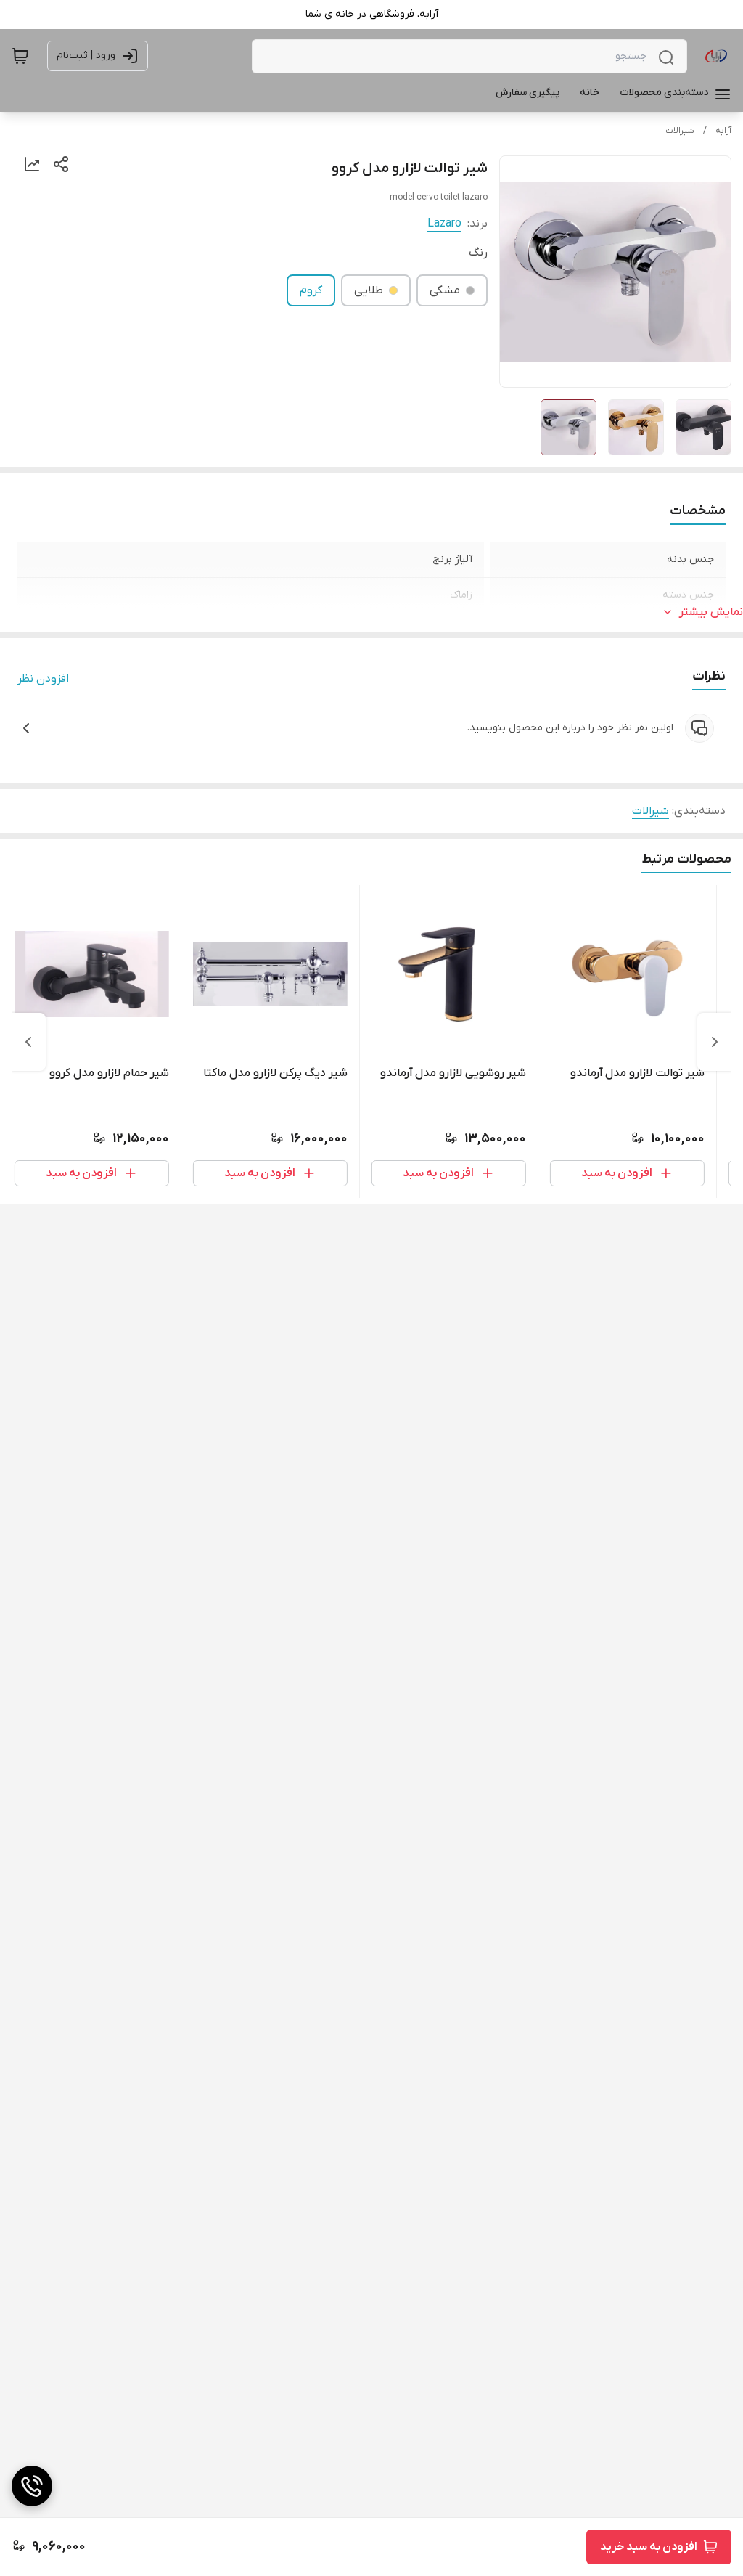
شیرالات (680, 131)
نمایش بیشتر (711, 612)
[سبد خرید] (20, 56)
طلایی (369, 290)
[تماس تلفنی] (32, 2486)
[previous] (715, 1042)
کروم (311, 290)
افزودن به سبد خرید (649, 2547)
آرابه (723, 131)
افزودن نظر (43, 679)
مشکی (445, 290)
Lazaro (444, 224)
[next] (28, 1042)
